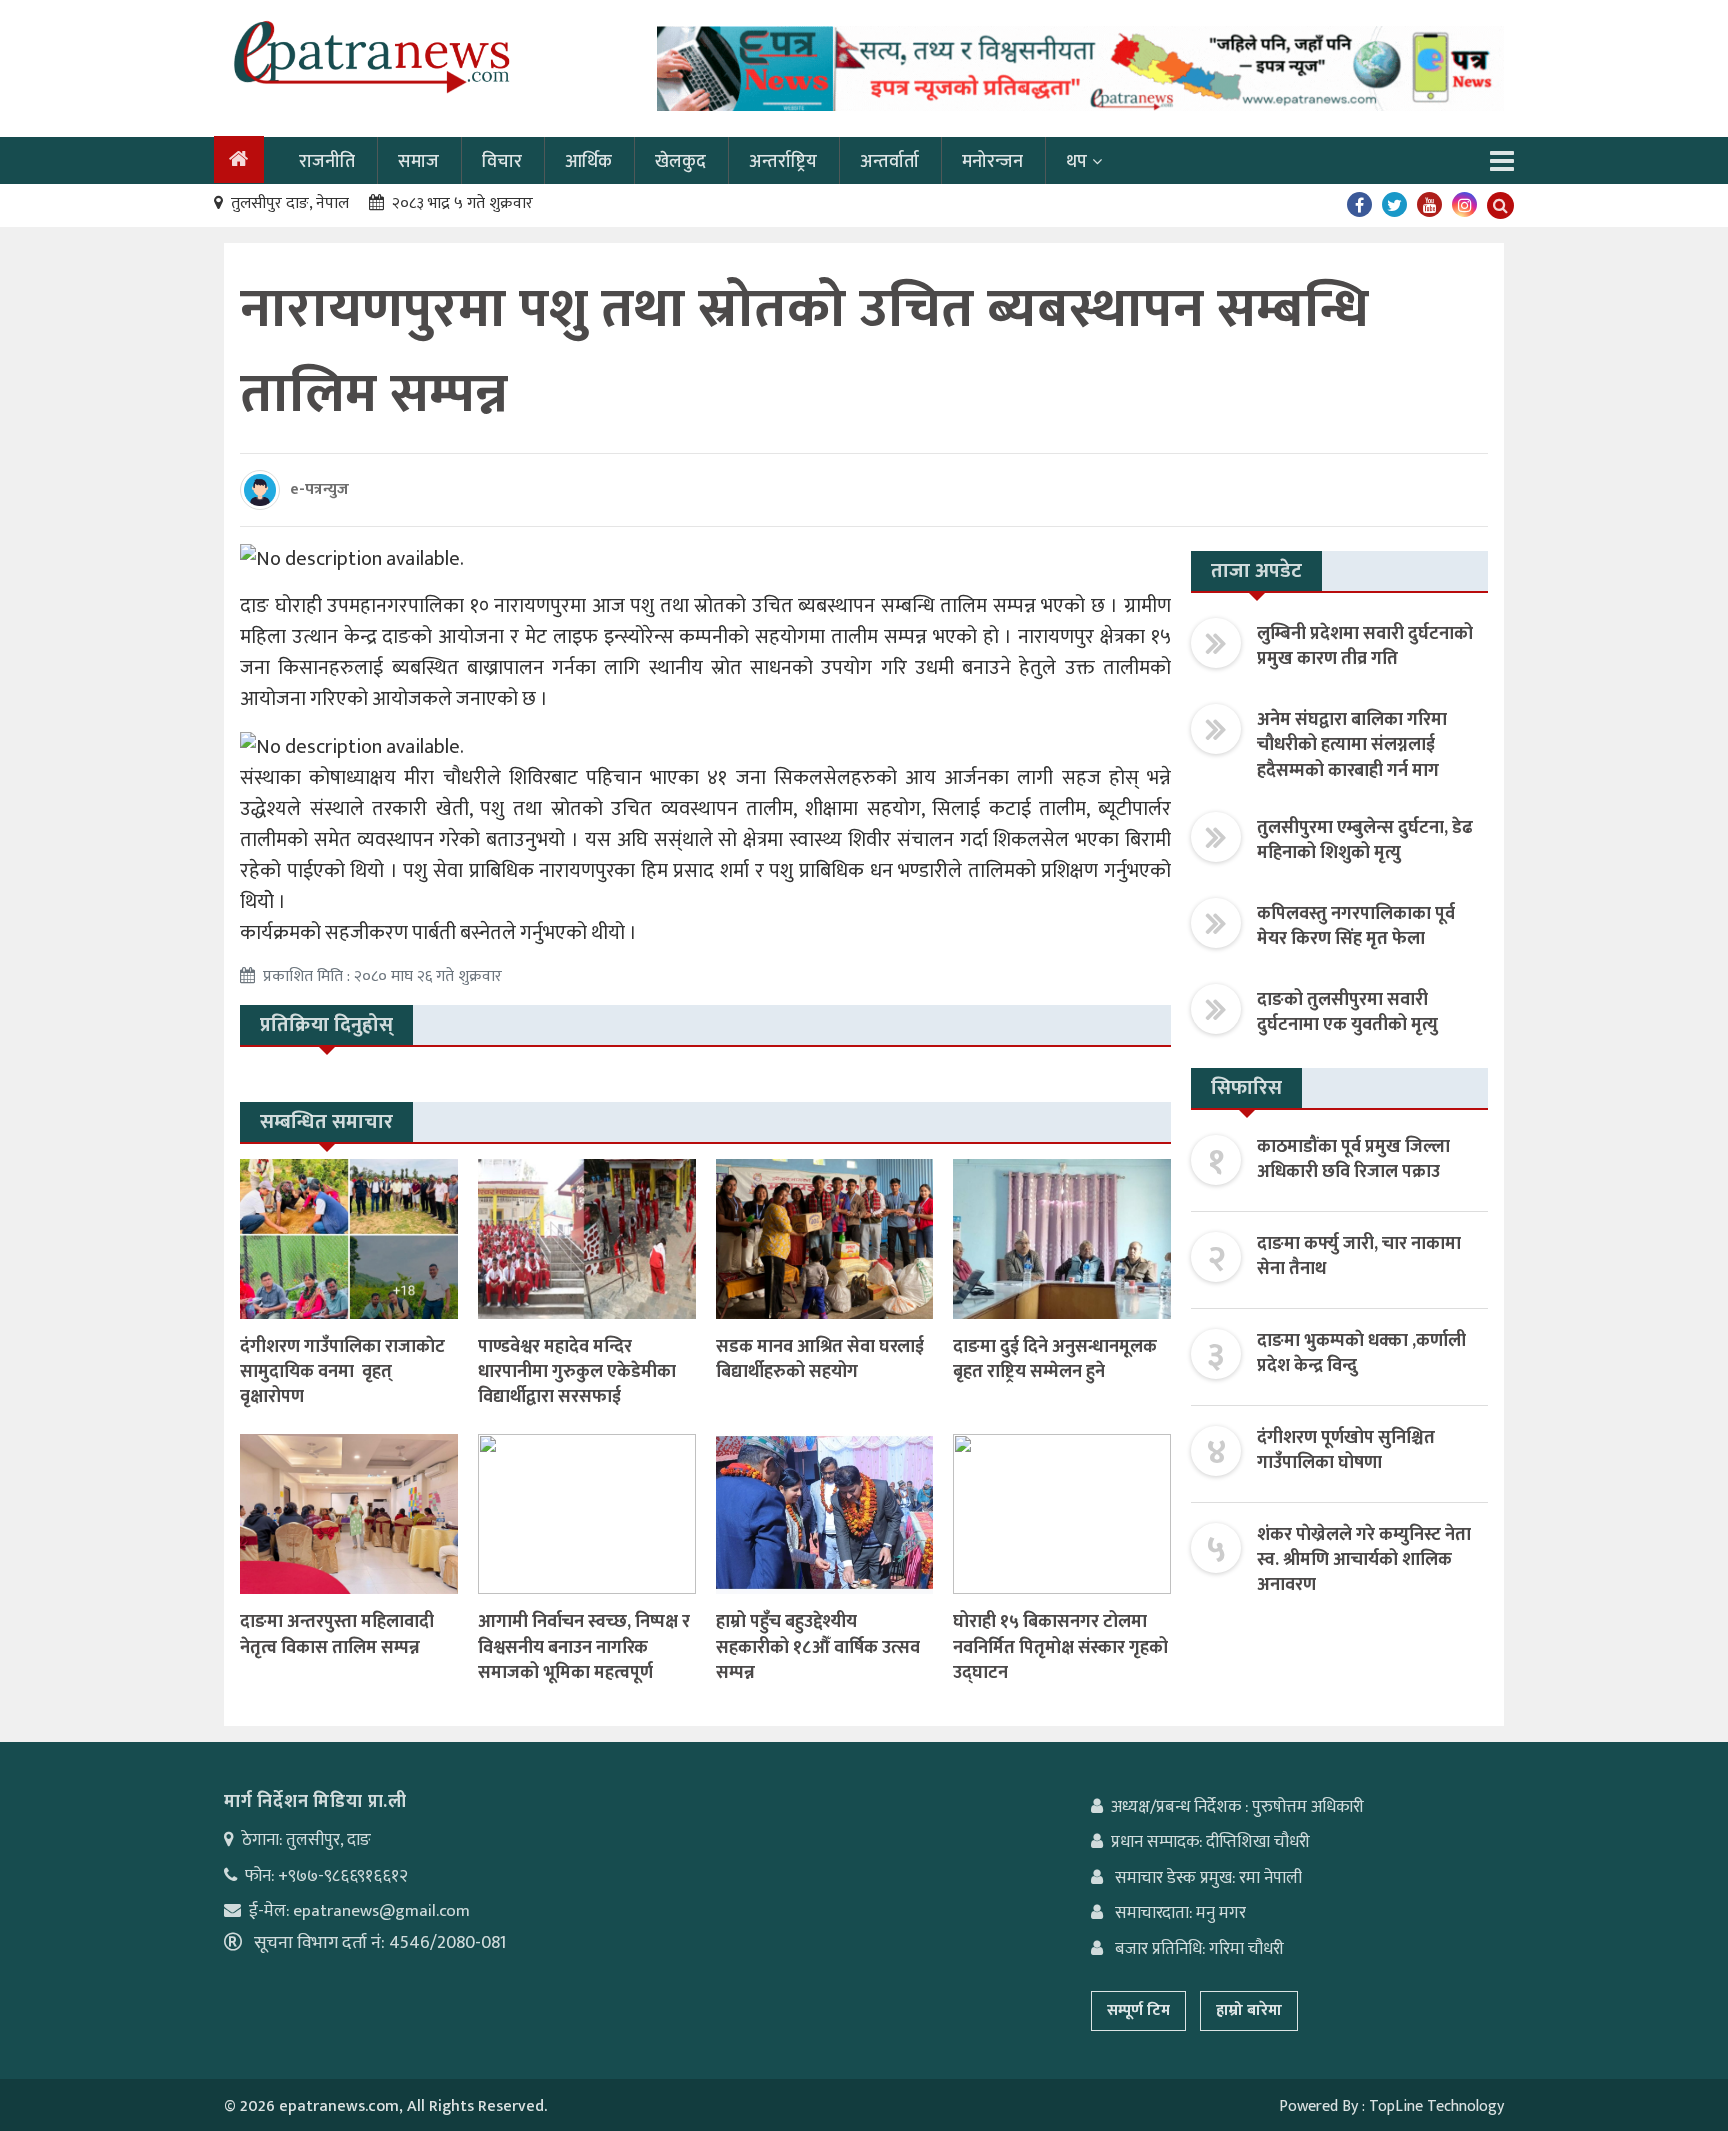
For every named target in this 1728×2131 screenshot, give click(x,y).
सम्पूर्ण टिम (1138, 2010)
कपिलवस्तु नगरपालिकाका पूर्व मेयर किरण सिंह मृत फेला (1356, 926)
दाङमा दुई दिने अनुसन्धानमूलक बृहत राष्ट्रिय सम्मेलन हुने (1055, 1359)
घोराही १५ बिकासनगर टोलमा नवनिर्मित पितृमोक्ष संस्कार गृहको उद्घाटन (1060, 1647)
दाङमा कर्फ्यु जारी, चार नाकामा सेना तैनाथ (1359, 1256)
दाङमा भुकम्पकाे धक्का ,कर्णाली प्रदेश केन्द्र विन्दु (1361, 1353)
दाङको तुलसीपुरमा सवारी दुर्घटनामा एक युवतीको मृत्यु (1347, 1012)
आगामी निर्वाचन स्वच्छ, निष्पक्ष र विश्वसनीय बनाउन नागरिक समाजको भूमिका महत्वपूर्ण (584, 1647)
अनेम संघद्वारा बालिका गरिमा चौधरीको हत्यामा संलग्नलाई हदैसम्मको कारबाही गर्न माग (1352, 745)
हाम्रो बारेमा (1249, 2010)
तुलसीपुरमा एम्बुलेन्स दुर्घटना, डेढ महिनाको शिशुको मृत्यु (1365, 840)
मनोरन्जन (992, 162)
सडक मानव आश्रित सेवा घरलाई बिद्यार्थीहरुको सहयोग (820, 1359)
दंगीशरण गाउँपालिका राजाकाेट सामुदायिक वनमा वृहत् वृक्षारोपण (342, 1372)
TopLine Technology (1436, 2106)
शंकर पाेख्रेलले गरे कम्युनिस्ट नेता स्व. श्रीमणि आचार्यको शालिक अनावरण (1364, 1560)
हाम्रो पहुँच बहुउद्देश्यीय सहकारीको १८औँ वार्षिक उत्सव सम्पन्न (818, 1647)
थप (1076, 162)
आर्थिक (588, 162)
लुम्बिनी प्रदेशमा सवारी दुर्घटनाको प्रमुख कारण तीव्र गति (1365, 646)
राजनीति (327, 162)
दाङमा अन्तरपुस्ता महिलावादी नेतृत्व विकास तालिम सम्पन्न (337, 1634)
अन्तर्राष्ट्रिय (783, 162)
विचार (502, 162)
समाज (418, 162)
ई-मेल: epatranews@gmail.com (359, 1911)
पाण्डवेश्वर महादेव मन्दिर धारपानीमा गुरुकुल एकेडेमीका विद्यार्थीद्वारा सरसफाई (577, 1372)
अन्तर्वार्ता (889, 162)
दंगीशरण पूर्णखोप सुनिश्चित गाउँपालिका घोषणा (1346, 1450)
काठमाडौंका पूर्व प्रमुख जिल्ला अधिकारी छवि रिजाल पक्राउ (1353, 1159)
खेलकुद (680, 162)
